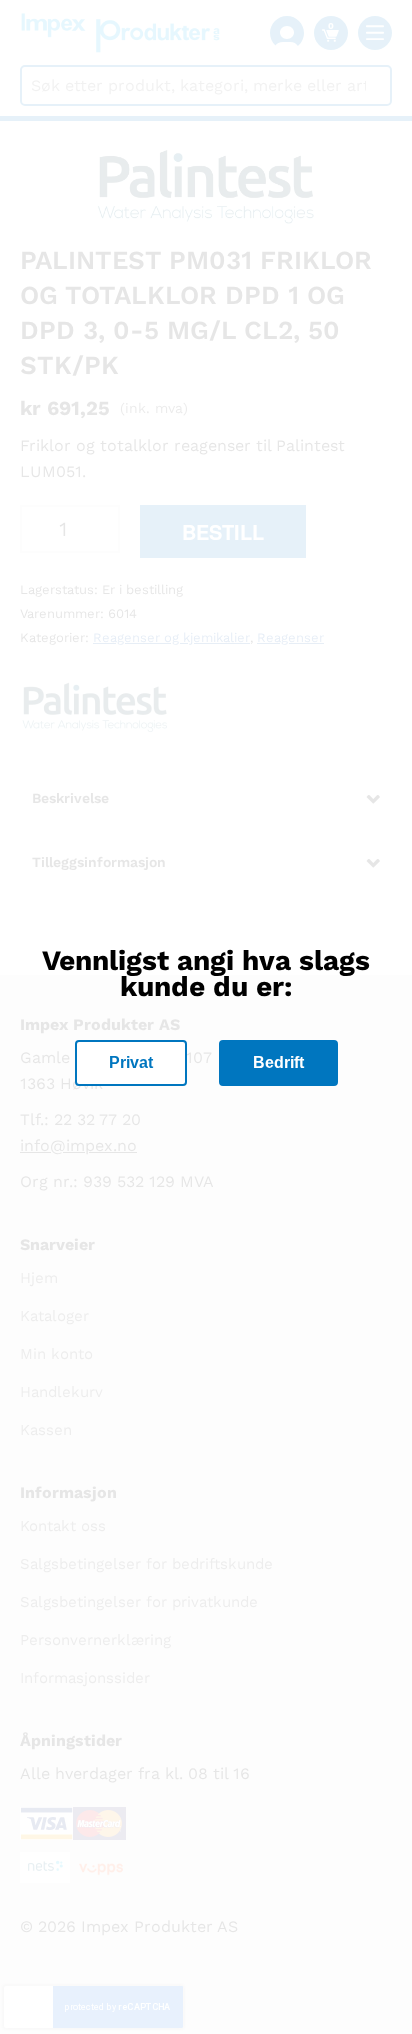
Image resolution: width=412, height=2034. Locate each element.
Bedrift (278, 1062)
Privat (131, 1062)
